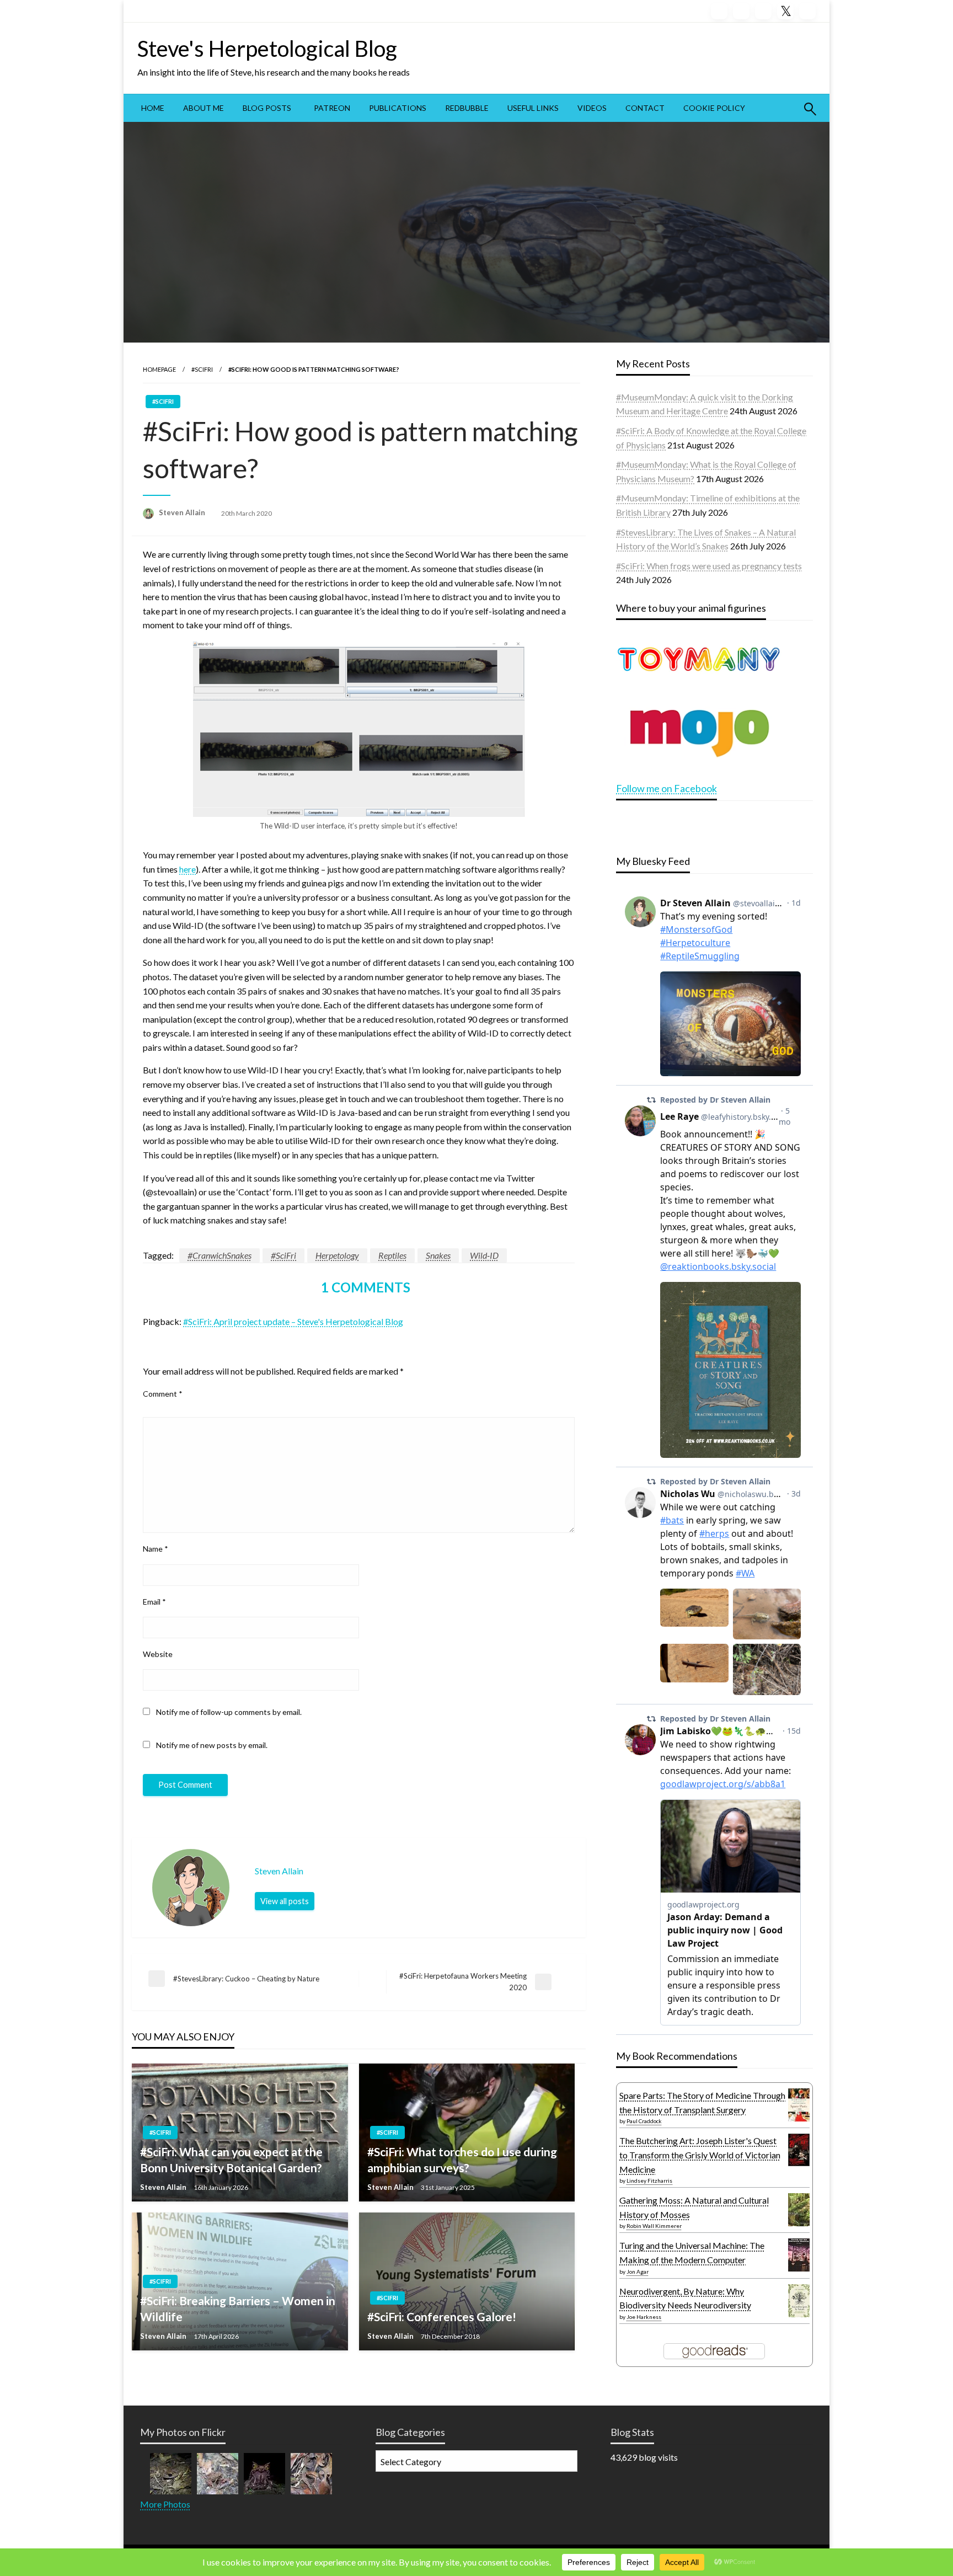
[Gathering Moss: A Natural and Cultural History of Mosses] (799, 2208)
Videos (592, 108)
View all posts (285, 1901)
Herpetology (337, 1255)
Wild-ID (484, 1255)
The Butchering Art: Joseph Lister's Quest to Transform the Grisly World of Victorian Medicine (700, 2155)
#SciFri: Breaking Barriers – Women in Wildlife (238, 2308)
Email (154, 1602)
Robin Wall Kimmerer (654, 2226)
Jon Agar (638, 2272)
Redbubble (467, 108)
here (188, 869)
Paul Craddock (644, 2121)
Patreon (332, 108)
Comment (163, 1394)
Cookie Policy (714, 108)
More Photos (165, 2504)
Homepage (159, 369)
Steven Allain (183, 512)
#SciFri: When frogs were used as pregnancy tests (709, 566)
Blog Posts (267, 108)
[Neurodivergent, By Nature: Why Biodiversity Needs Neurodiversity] (799, 2299)
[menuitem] (153, 108)
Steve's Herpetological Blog (267, 49)
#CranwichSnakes (219, 1255)
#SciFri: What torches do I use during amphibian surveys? (462, 2160)
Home (153, 108)
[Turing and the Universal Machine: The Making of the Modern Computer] (799, 2255)
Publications (398, 108)
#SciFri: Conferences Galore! (442, 2316)
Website (158, 1654)
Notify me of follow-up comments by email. (229, 1712)
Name (156, 1549)
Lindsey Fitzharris (649, 2180)
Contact (645, 108)
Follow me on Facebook (666, 788)
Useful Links (533, 108)
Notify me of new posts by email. (212, 1745)
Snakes (438, 1255)
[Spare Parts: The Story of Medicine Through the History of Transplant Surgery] (799, 2104)
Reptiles (392, 1255)
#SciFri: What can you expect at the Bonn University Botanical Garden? (231, 2160)
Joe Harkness (644, 2317)
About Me (204, 108)
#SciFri (202, 369)
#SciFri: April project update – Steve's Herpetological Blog (293, 1321)
